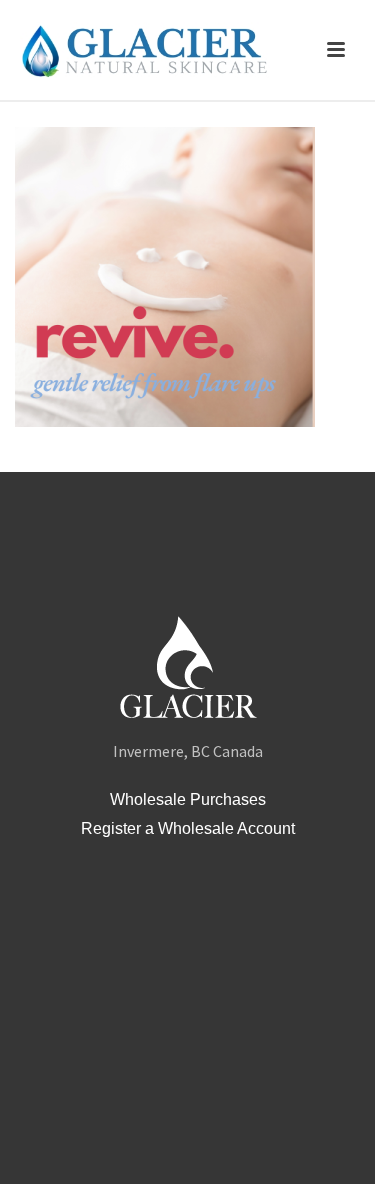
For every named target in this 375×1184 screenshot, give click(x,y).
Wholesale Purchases (188, 799)
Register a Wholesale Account (188, 828)
